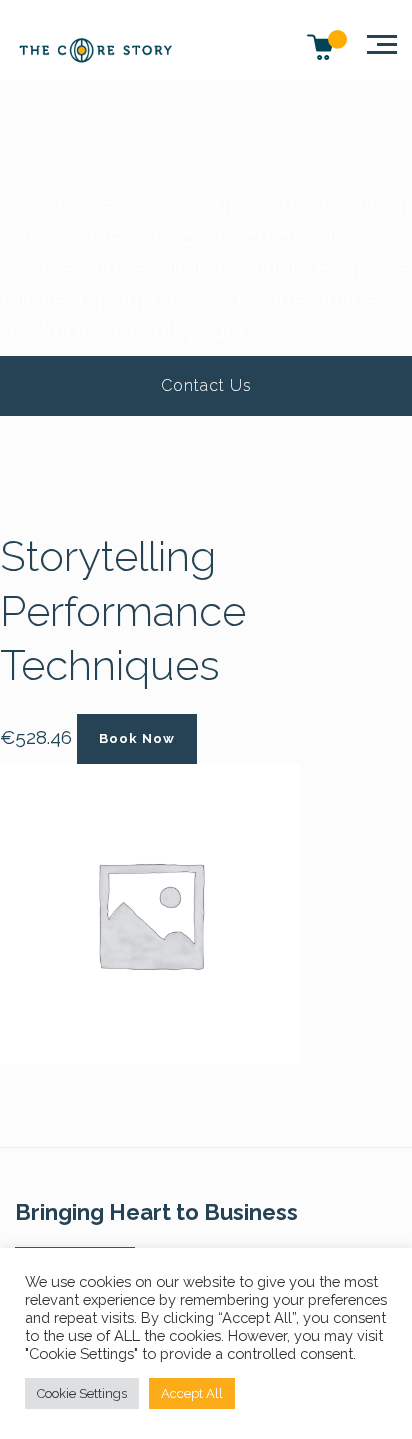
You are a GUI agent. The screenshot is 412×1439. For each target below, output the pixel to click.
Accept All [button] (192, 1393)
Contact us (206, 385)
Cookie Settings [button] (82, 1393)
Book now (137, 738)
